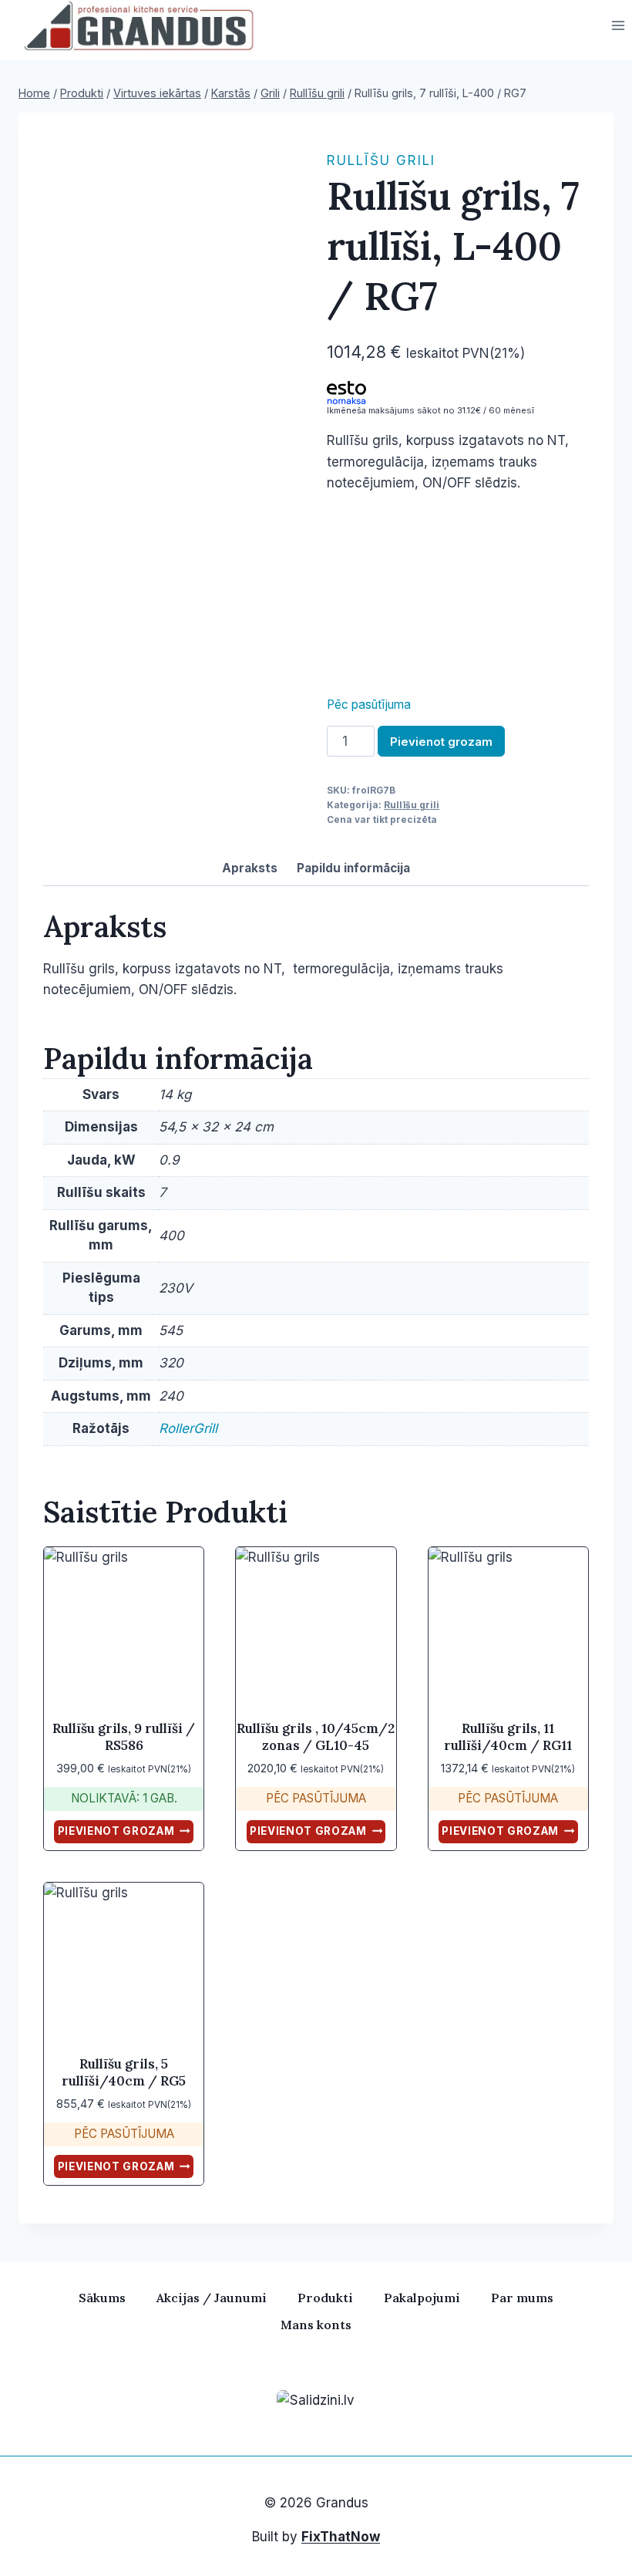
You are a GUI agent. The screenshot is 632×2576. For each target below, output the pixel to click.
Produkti (325, 2298)
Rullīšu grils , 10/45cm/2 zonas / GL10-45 (316, 1737)
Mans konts (316, 2325)
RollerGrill (188, 1428)
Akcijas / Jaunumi (212, 2298)
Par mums (522, 2298)
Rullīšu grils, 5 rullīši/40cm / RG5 (124, 2072)
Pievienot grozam (441, 742)
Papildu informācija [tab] (353, 868)
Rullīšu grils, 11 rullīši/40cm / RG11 (508, 1737)
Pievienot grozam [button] (116, 1831)
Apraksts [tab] (250, 868)
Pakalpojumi (422, 2298)
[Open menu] (618, 26)
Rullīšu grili (381, 160)
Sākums (102, 2298)
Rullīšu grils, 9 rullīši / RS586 (124, 1737)
